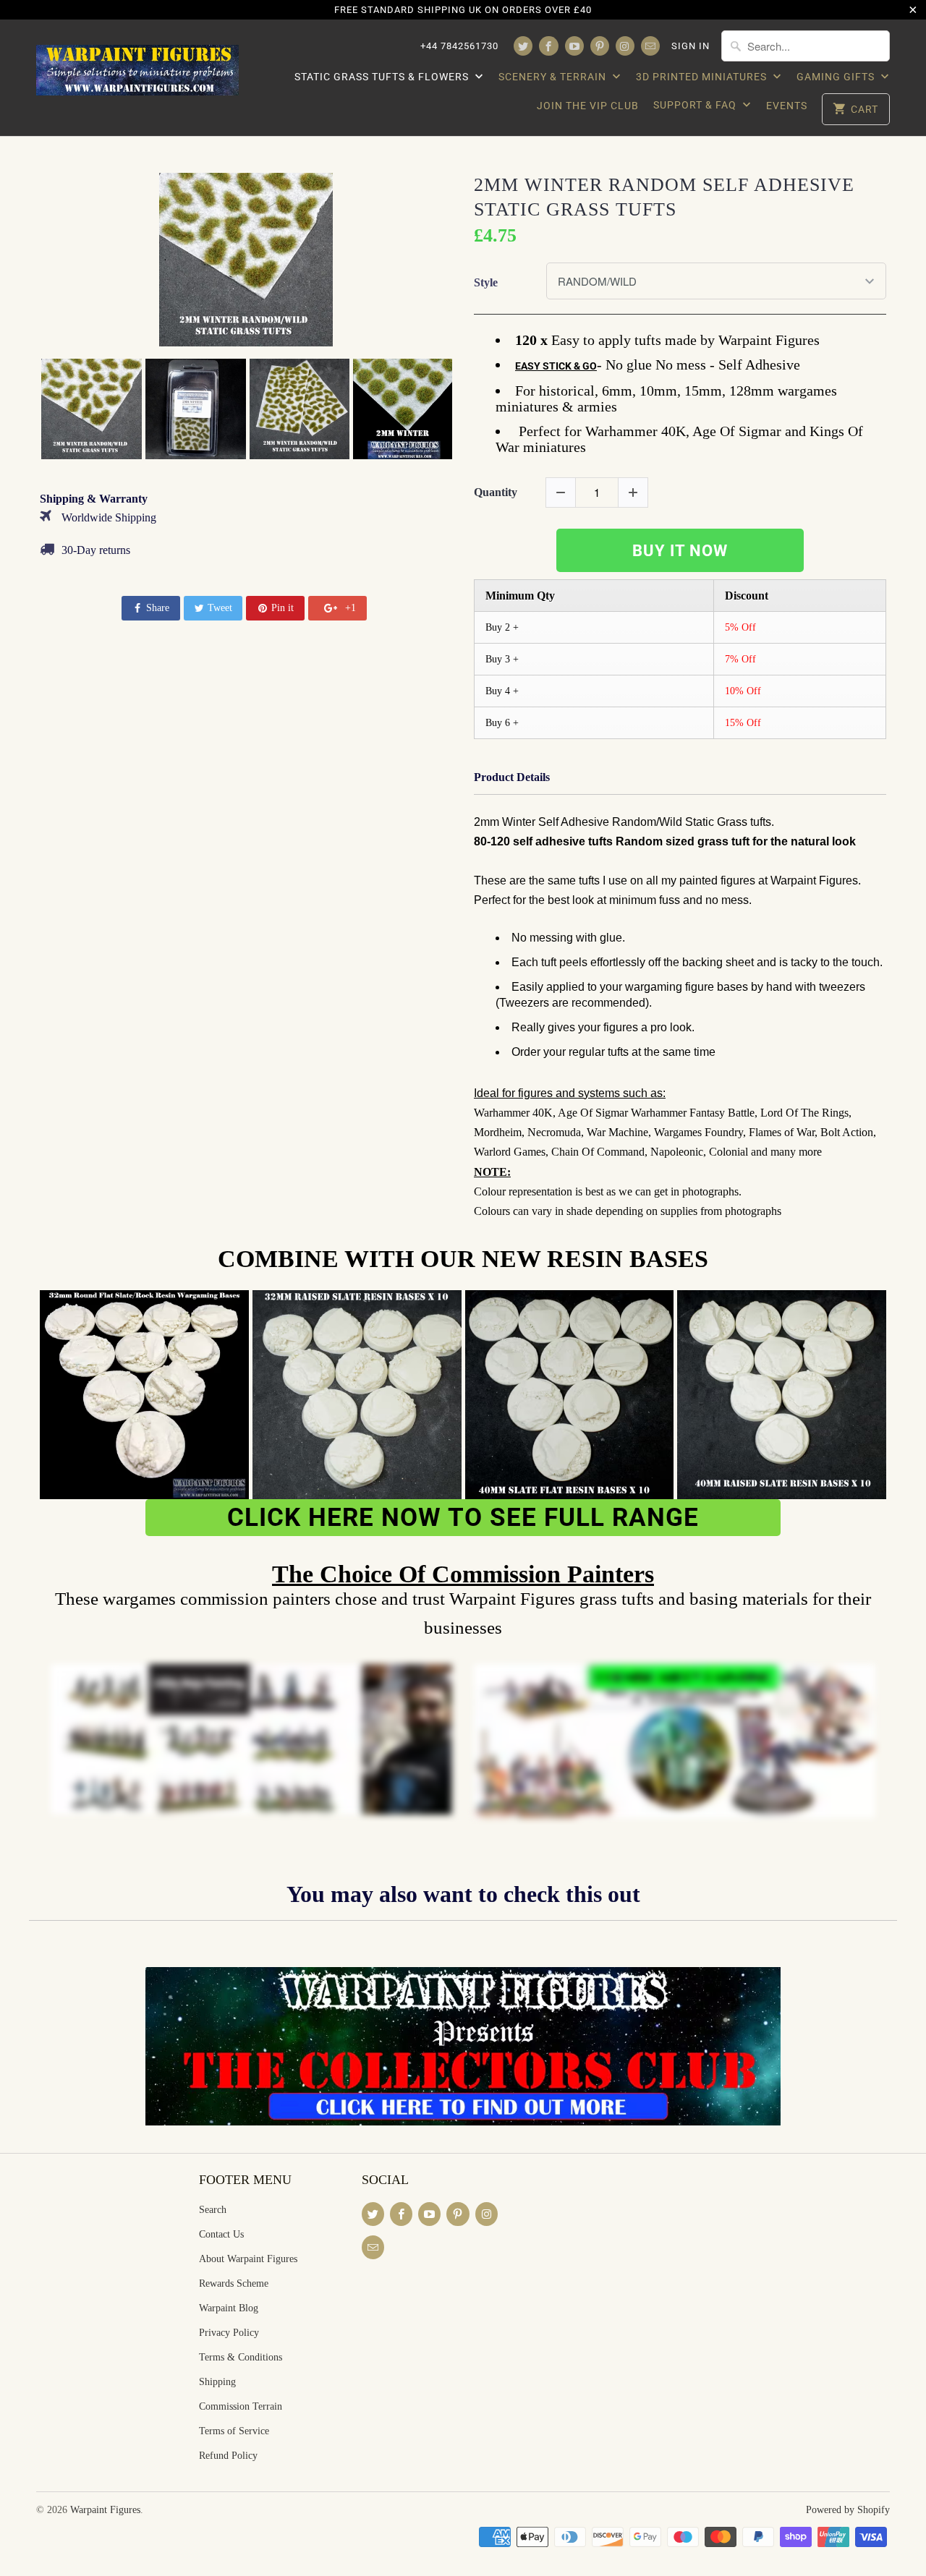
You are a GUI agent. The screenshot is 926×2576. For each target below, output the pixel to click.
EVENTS (787, 106)
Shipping (217, 2382)
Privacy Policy (229, 2333)
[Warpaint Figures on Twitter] (523, 46)
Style (486, 282)
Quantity (496, 492)
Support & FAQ (696, 105)
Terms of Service (234, 2431)
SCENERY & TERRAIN (554, 77)
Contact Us (221, 2234)
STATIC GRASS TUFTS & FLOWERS (383, 77)
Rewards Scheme (234, 2283)
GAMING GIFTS (837, 77)
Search (213, 2210)
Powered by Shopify (848, 2510)
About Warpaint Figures (248, 2259)
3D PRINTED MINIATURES (703, 77)
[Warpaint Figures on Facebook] (548, 46)
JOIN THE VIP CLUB (588, 106)
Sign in (691, 46)
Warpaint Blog (229, 2308)
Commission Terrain (241, 2406)
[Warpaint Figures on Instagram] (625, 46)
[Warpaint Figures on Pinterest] (600, 46)
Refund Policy (228, 2456)
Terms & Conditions (241, 2357)
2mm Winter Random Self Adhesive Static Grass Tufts (664, 197)
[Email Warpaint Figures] (650, 46)
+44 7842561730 (459, 46)
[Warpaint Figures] (137, 66)
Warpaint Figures (105, 2510)
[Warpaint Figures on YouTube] (574, 46)
